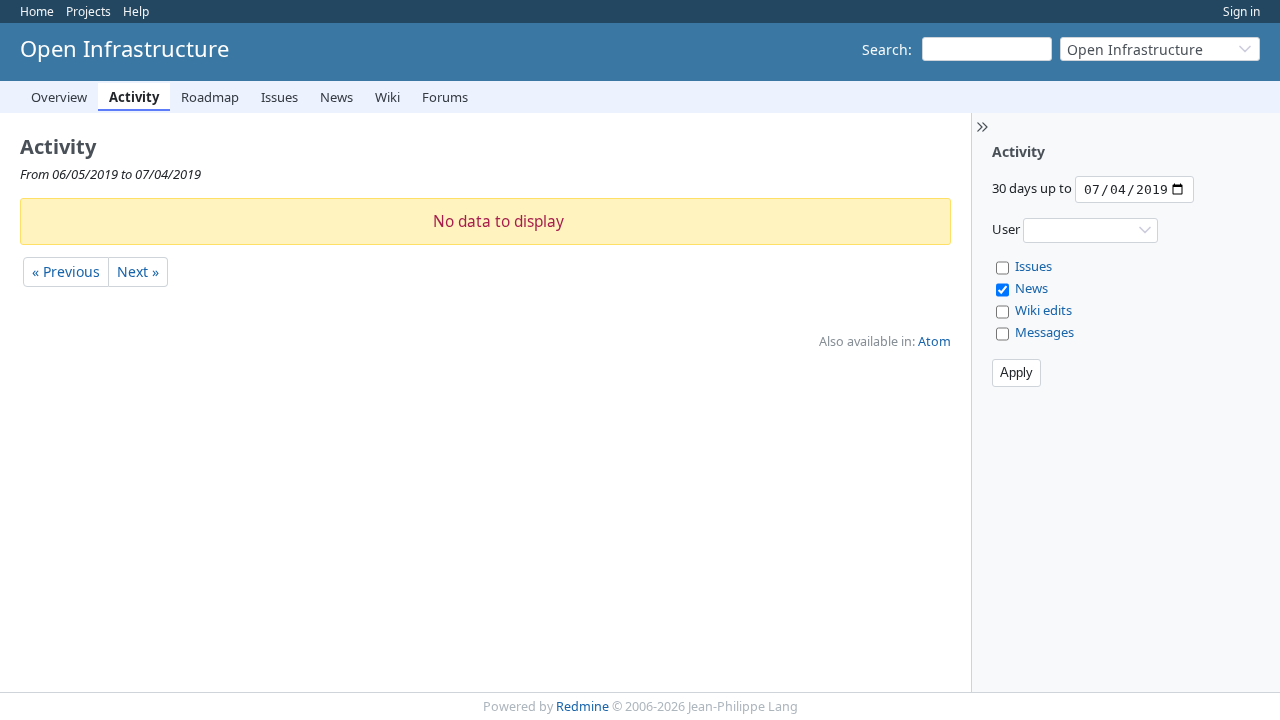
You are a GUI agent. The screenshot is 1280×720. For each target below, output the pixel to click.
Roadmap (210, 97)
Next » (138, 271)
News (336, 97)
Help (136, 11)
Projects (88, 11)
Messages (1044, 332)
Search (885, 49)
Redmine (582, 706)
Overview (59, 97)
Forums (445, 97)
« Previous (66, 271)
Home (37, 11)
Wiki (387, 97)
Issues (279, 97)
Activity (134, 97)
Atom (934, 341)
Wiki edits (1043, 310)
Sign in (1241, 11)
